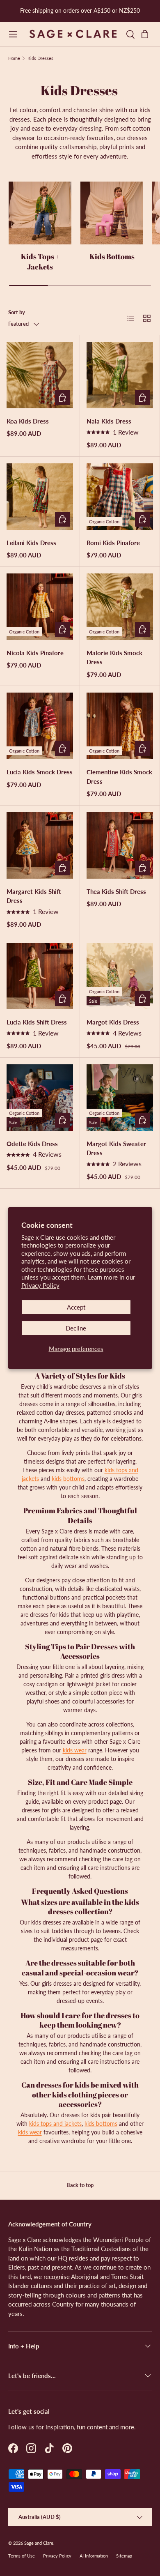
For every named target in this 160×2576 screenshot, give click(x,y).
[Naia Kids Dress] (120, 375)
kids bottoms (68, 1479)
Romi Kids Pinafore (113, 543)
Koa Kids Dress (28, 421)
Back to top (80, 2185)
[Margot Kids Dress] (120, 976)
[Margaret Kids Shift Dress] (40, 845)
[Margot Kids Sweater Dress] (120, 1098)
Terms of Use (22, 2556)
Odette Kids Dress (32, 1144)
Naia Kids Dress (109, 421)
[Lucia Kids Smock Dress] (40, 726)
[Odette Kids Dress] (40, 1098)
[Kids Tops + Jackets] (40, 213)
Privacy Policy (40, 1285)
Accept (76, 1307)
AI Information (94, 2556)
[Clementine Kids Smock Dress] (120, 726)
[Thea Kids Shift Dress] (120, 845)
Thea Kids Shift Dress (116, 891)
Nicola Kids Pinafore (35, 653)
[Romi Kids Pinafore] (120, 497)
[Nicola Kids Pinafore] (40, 607)
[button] (147, 34)
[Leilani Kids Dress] (40, 497)
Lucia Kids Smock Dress (40, 772)
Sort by (17, 312)
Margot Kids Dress (113, 1022)
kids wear (75, 1750)
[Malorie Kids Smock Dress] (120, 607)
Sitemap (124, 2556)
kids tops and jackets (55, 2124)
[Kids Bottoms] (112, 213)
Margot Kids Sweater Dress (116, 1148)
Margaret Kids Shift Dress (34, 896)
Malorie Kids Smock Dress (114, 657)
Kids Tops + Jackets (40, 261)
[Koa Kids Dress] (40, 375)
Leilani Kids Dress (31, 543)
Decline (76, 1328)
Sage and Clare (39, 2543)
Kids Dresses (40, 58)
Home (14, 58)
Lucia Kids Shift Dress (37, 1022)
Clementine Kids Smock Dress (119, 777)
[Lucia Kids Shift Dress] (40, 976)
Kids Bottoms (112, 256)
